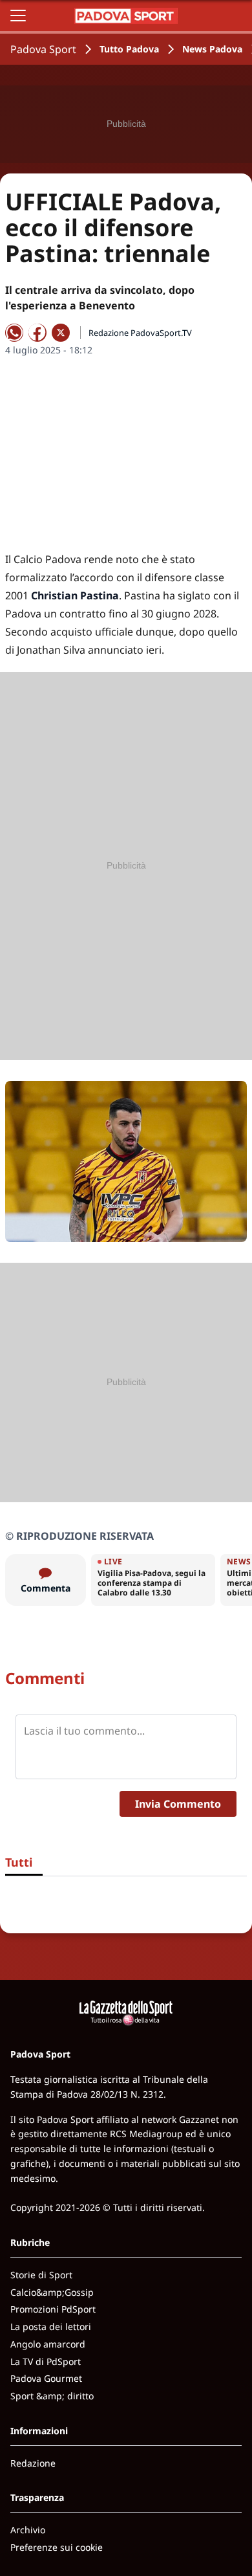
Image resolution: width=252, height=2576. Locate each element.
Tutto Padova (129, 49)
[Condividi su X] (61, 333)
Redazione (33, 2463)
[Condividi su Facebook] (37, 333)
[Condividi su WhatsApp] (14, 333)
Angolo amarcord (48, 2344)
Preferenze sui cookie (57, 2547)
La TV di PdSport (46, 2361)
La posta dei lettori (51, 2326)
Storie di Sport (41, 2275)
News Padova (212, 49)
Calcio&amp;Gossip (52, 2292)
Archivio (28, 2530)
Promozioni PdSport (53, 2309)
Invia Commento (178, 1804)
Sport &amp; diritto (52, 2396)
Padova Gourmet (46, 2378)
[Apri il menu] (18, 16)
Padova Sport (43, 49)
